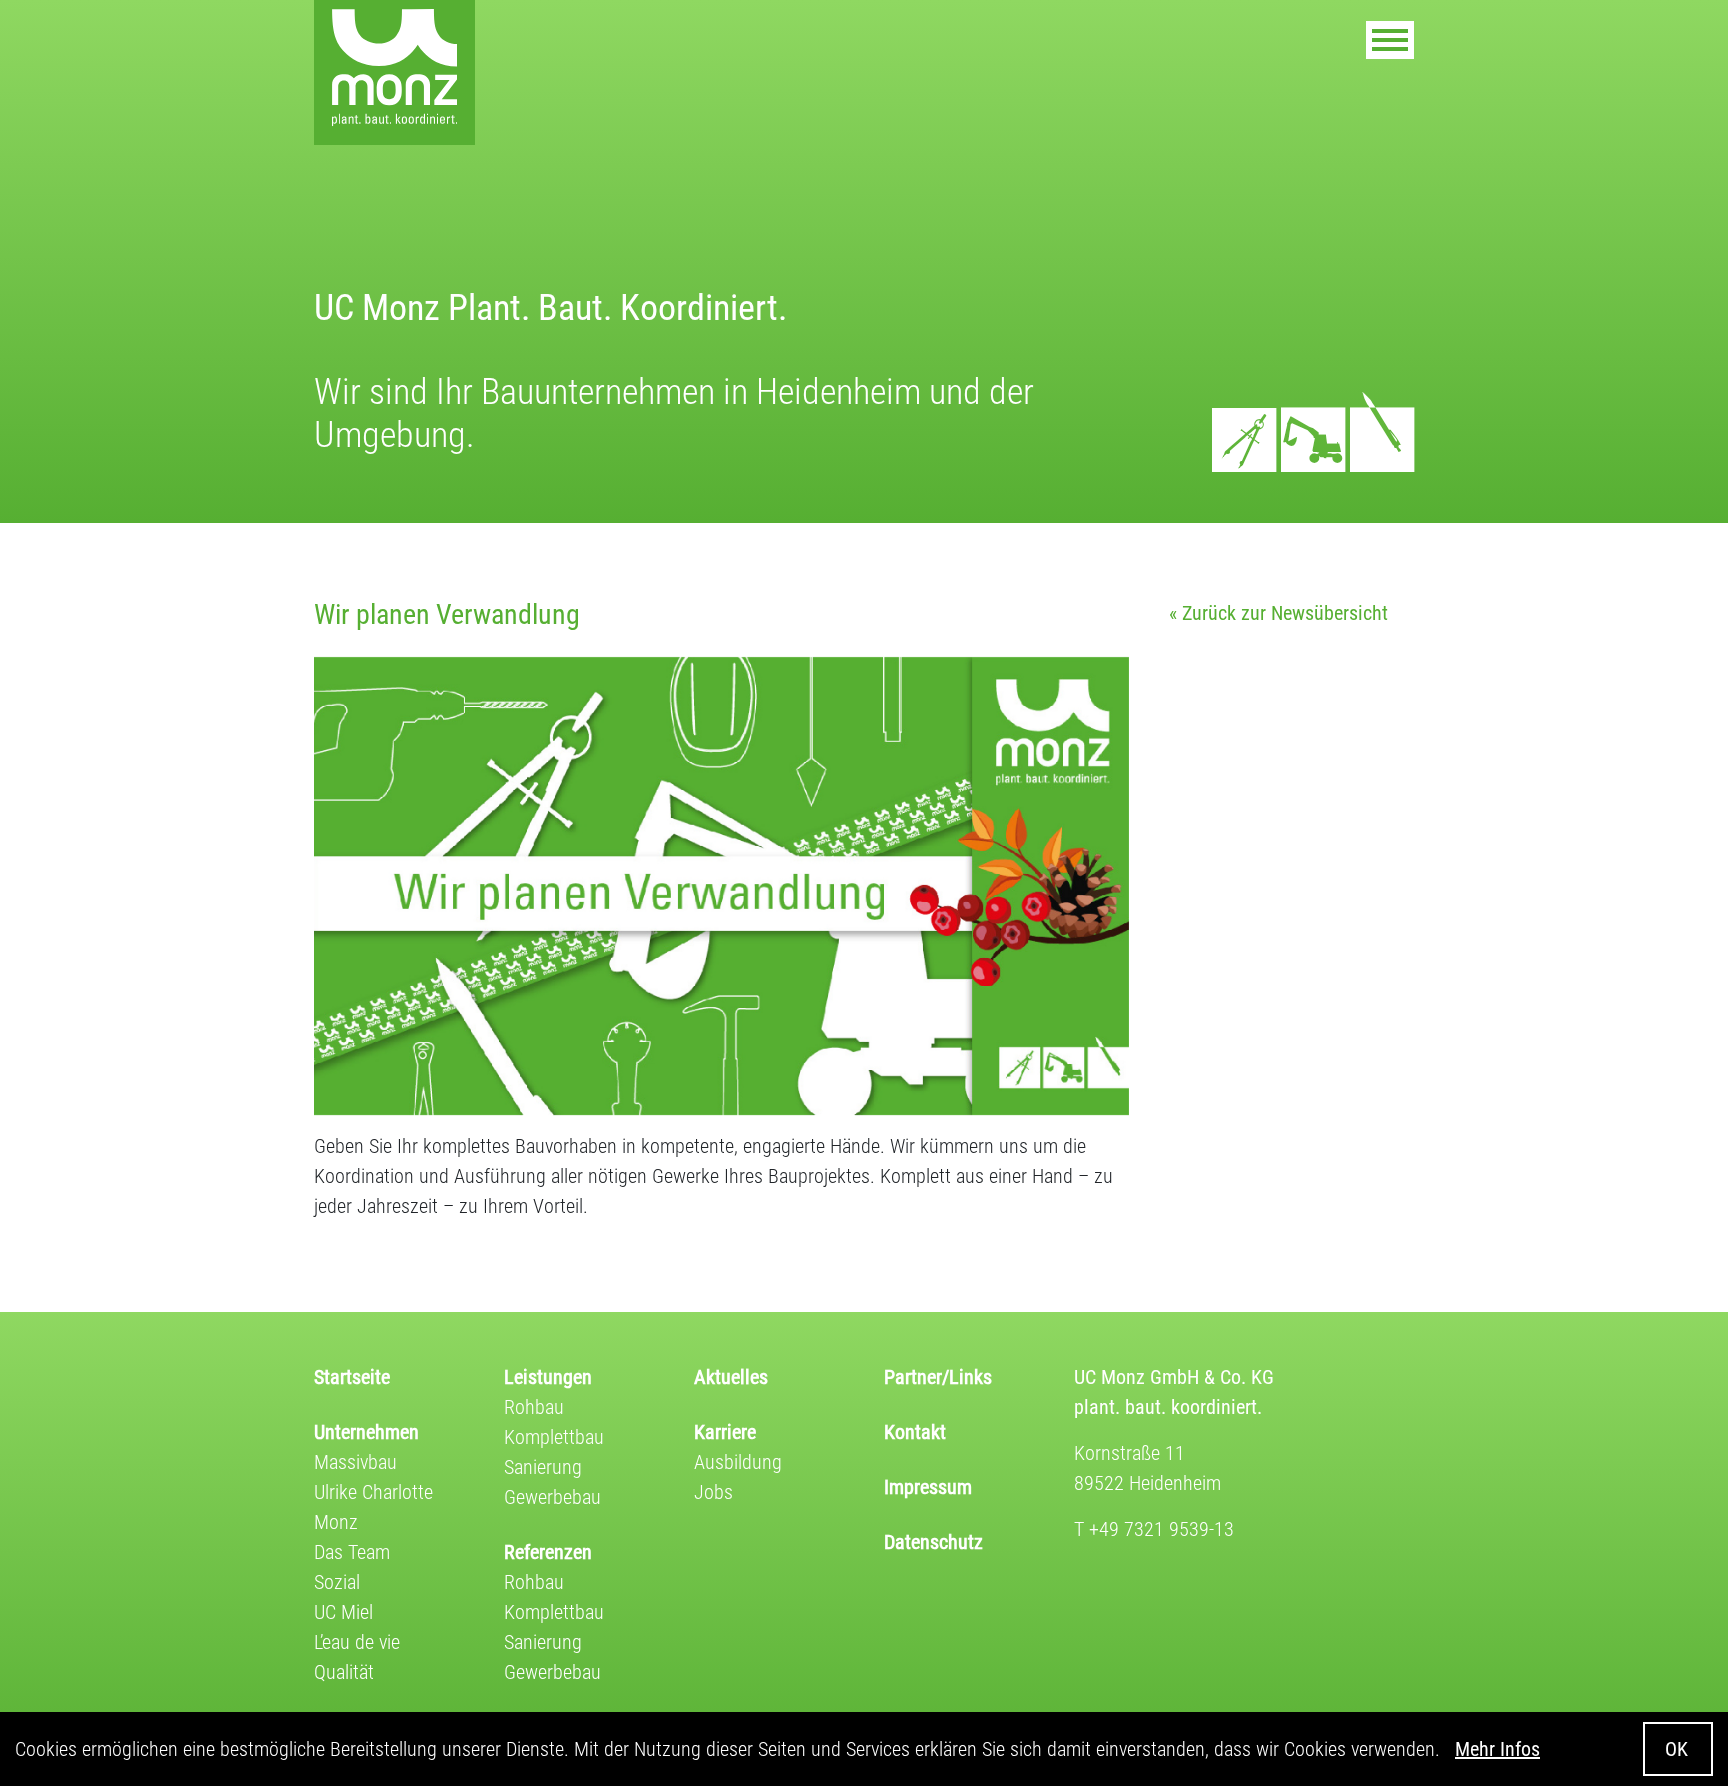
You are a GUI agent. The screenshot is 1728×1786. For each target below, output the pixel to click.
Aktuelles (731, 1377)
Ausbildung (738, 1462)
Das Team (352, 1552)
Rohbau (534, 1407)
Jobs (713, 1492)
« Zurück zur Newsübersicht (1278, 613)
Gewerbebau (552, 1497)
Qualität (344, 1672)
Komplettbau (554, 1437)
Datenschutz (933, 1542)
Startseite (352, 1377)
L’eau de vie (357, 1642)
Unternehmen (366, 1432)
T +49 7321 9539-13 (1154, 1529)
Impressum (928, 1487)
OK (1676, 1749)
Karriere (725, 1432)
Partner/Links (938, 1377)
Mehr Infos (1497, 1749)
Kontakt (915, 1432)
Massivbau (355, 1462)
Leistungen (548, 1377)
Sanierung (543, 1467)
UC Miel (343, 1612)
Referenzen (548, 1552)
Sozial (337, 1582)
